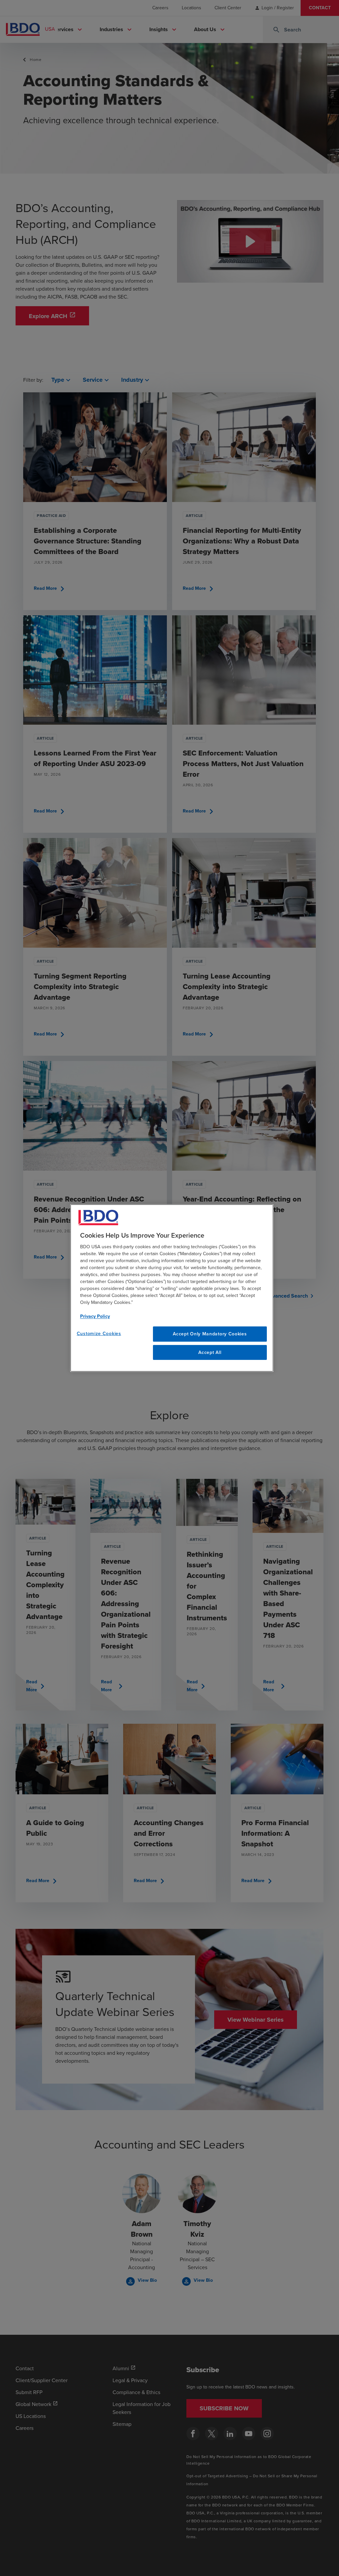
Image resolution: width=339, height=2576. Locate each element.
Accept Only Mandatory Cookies (210, 1334)
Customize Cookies (99, 1334)
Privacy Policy (95, 1316)
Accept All (210, 1352)
